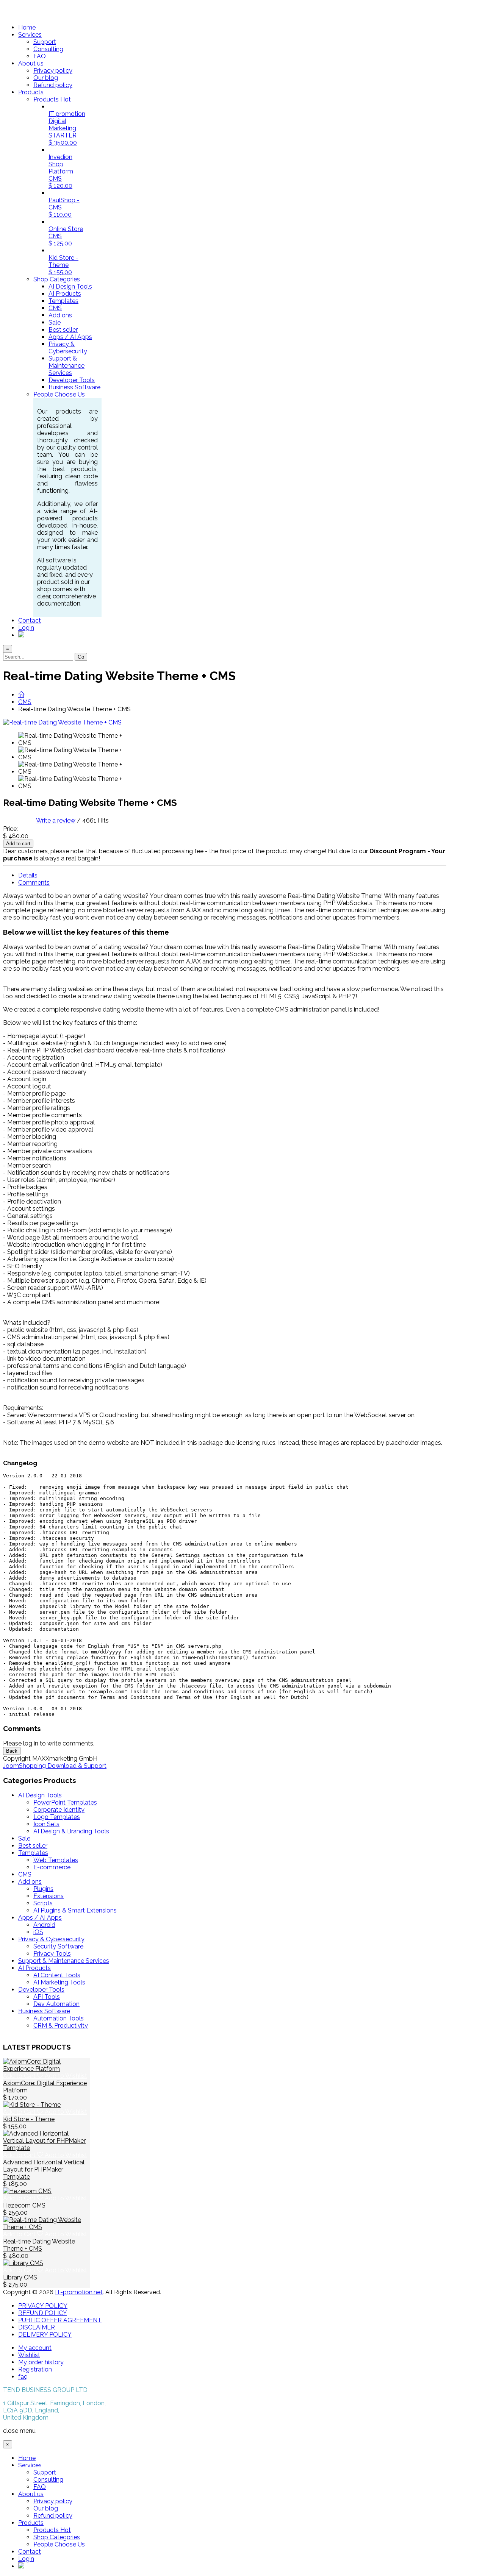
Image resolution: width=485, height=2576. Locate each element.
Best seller (63, 330)
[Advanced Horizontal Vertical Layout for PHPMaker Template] (47, 2148)
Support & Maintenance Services (66, 366)
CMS (55, 308)
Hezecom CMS (24, 2205)
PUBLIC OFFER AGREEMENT (60, 2320)
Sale (55, 322)
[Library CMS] (23, 2263)
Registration (35, 2369)
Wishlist (29, 2355)
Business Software (74, 387)
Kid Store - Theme (29, 2119)
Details (28, 875)
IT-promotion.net (79, 2292)
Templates (63, 301)
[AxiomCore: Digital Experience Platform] (47, 2069)
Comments (34, 883)
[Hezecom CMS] (27, 2191)
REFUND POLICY (43, 2313)
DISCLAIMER (37, 2327)
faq (23, 2377)
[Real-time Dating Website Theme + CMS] (72, 739)
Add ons (60, 315)
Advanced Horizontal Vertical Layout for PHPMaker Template (44, 2169)
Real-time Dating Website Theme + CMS (39, 2245)
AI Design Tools (70, 286)
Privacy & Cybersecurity (68, 348)
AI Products (65, 294)
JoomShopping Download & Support (55, 1766)
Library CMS (20, 2277)
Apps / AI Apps (70, 337)
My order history (41, 2362)
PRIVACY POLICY (43, 2306)
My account (35, 2348)
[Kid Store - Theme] (32, 2105)
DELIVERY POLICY (45, 2335)
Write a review (56, 820)
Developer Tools (72, 380)
